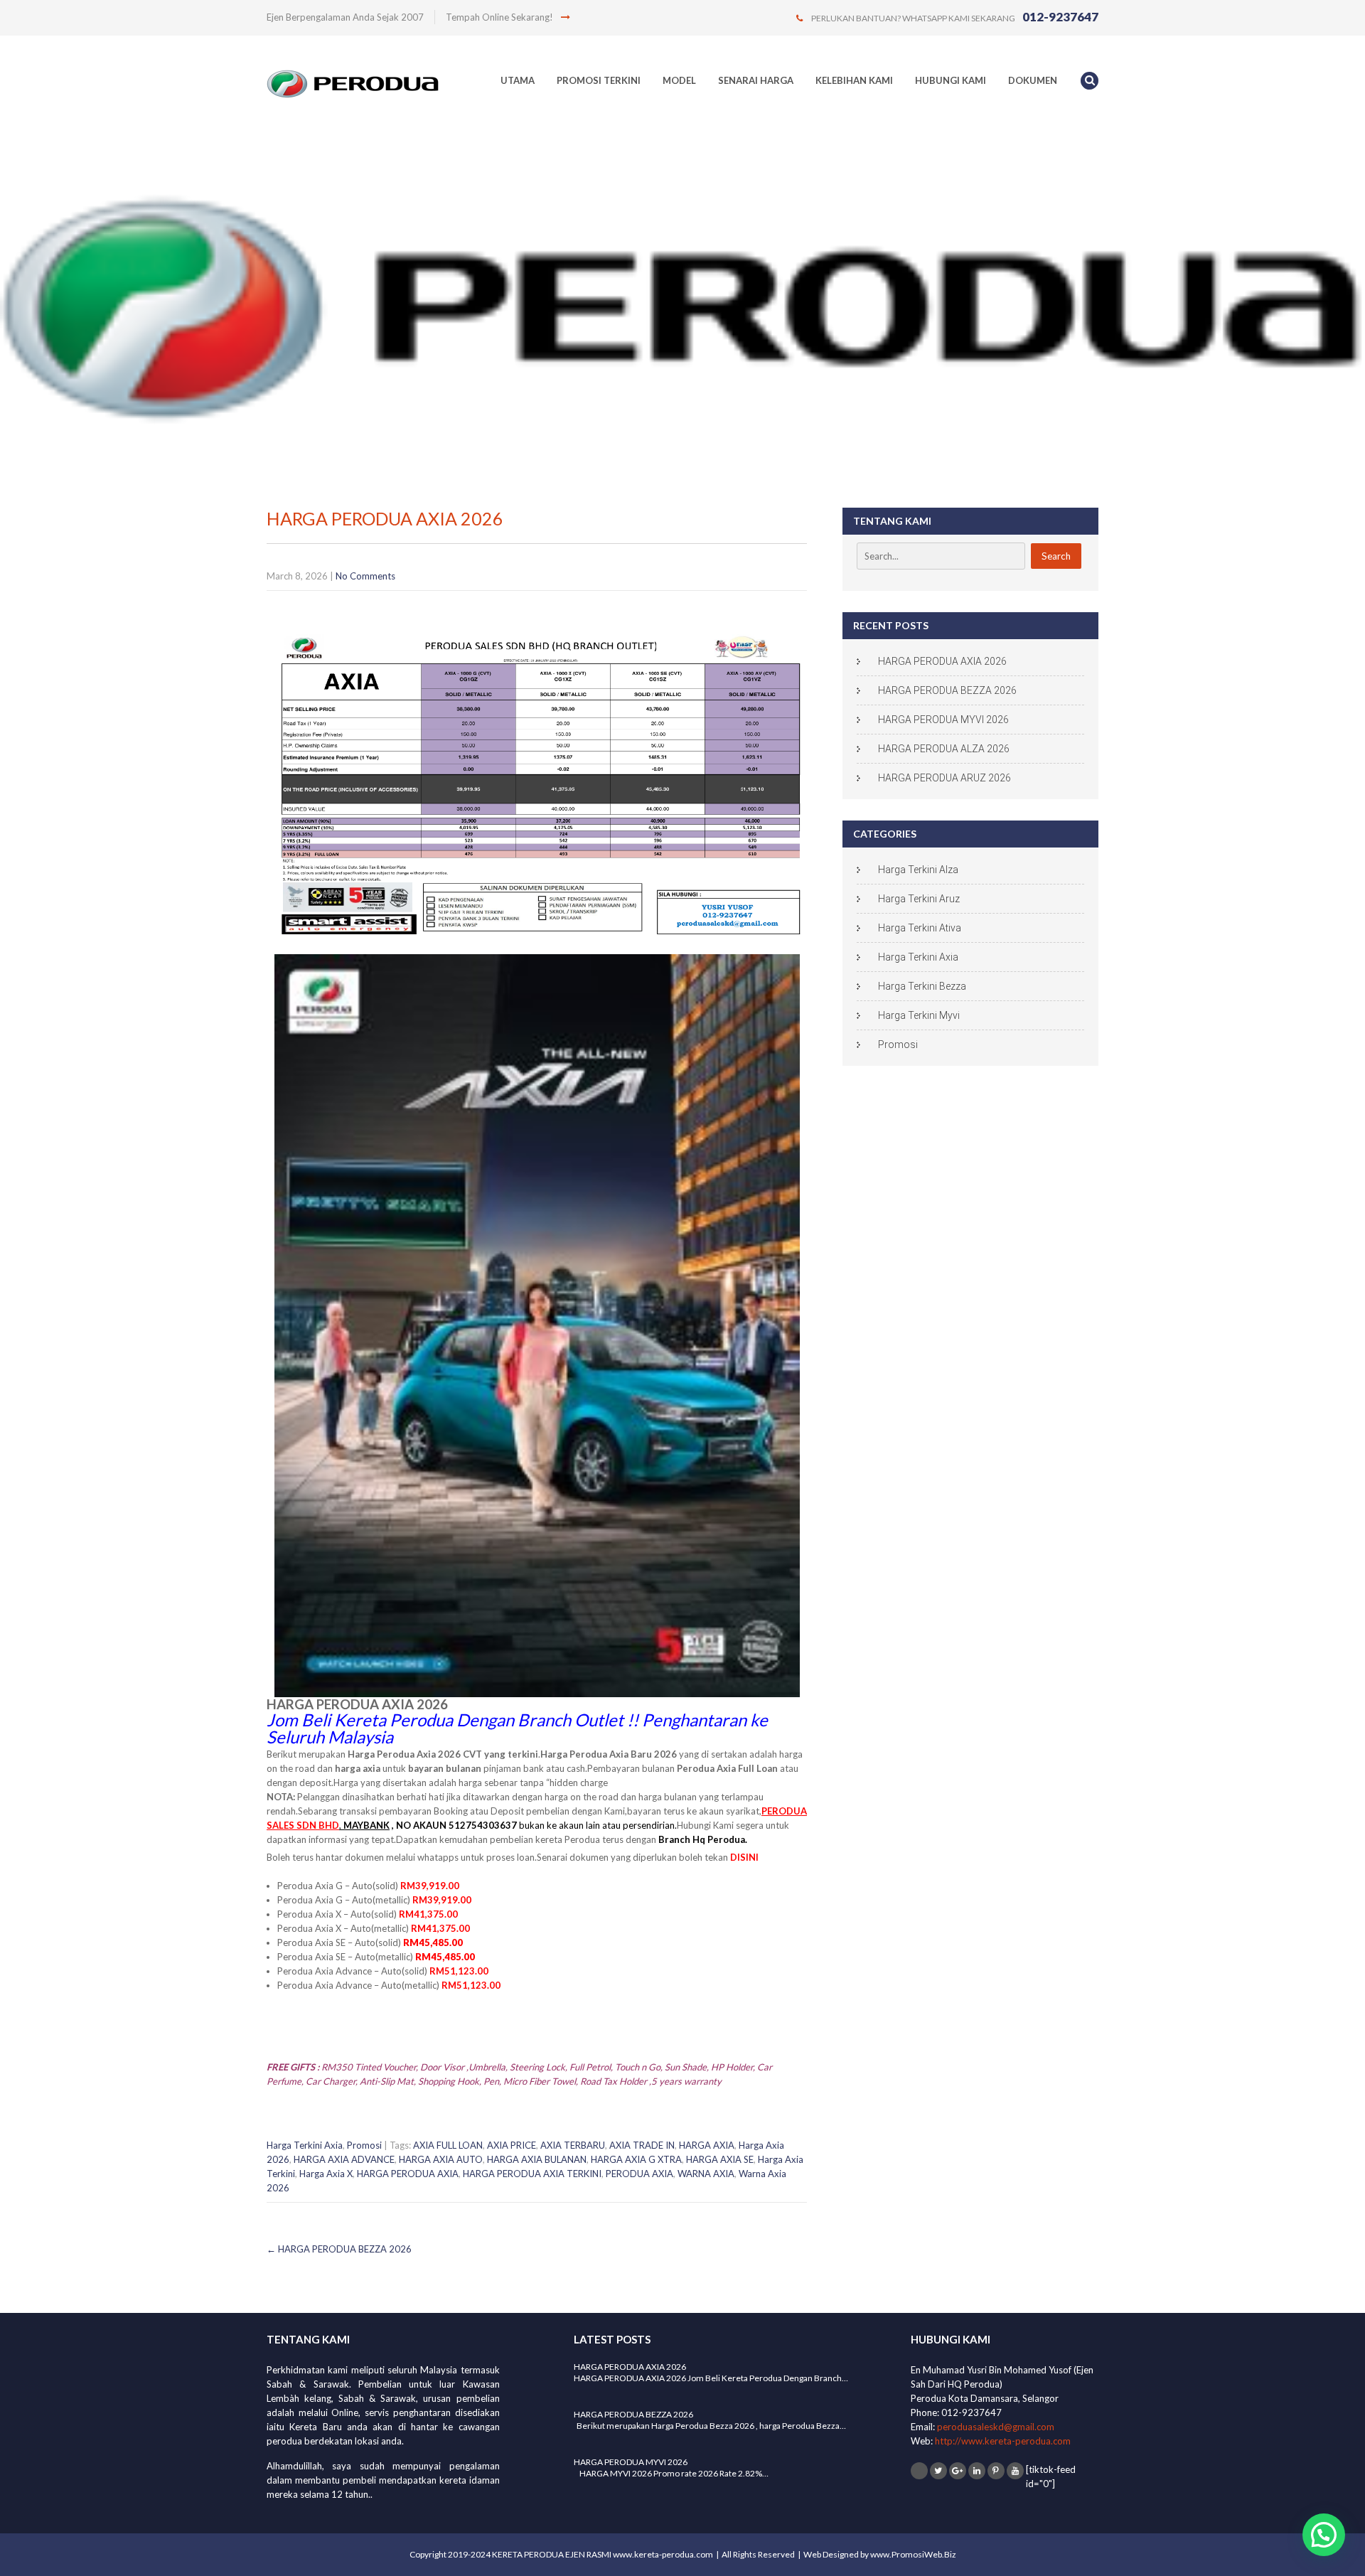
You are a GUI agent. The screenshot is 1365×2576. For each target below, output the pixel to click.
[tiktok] (919, 2471)
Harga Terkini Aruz (919, 899)
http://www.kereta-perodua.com (1003, 2441)
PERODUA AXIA (639, 2174)
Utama (518, 80)
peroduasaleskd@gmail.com (996, 2427)
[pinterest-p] (996, 2471)
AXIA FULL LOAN (448, 2145)
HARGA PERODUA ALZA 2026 (944, 749)
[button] (1324, 2535)
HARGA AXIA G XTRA (636, 2159)
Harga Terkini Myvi (919, 1015)
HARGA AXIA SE (720, 2159)
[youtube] (1015, 2471)
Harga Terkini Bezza (922, 986)
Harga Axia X (326, 2174)
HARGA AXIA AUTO (441, 2159)
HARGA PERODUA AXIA (408, 2174)
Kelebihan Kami (854, 80)
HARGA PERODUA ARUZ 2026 (944, 778)
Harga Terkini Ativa (920, 928)
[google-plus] (958, 2471)
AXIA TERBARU (573, 2145)
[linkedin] (977, 2471)
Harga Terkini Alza (918, 870)
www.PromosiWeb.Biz (913, 2554)
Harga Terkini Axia (305, 2145)
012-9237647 (1060, 17)
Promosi (364, 2145)
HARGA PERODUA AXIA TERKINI (532, 2174)
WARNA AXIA (706, 2174)
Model (679, 80)
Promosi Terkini (599, 80)
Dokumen (1033, 80)
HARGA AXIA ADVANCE (344, 2159)
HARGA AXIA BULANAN (537, 2159)
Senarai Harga (756, 80)
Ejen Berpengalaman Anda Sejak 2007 (345, 17)
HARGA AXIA (707, 2145)
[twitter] (938, 2471)
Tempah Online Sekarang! (500, 17)
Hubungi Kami (951, 80)
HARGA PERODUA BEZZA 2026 (339, 2249)
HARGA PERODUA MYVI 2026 (943, 720)
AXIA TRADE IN (642, 2145)
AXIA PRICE (512, 2145)
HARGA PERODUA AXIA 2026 (942, 661)
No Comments (365, 576)
